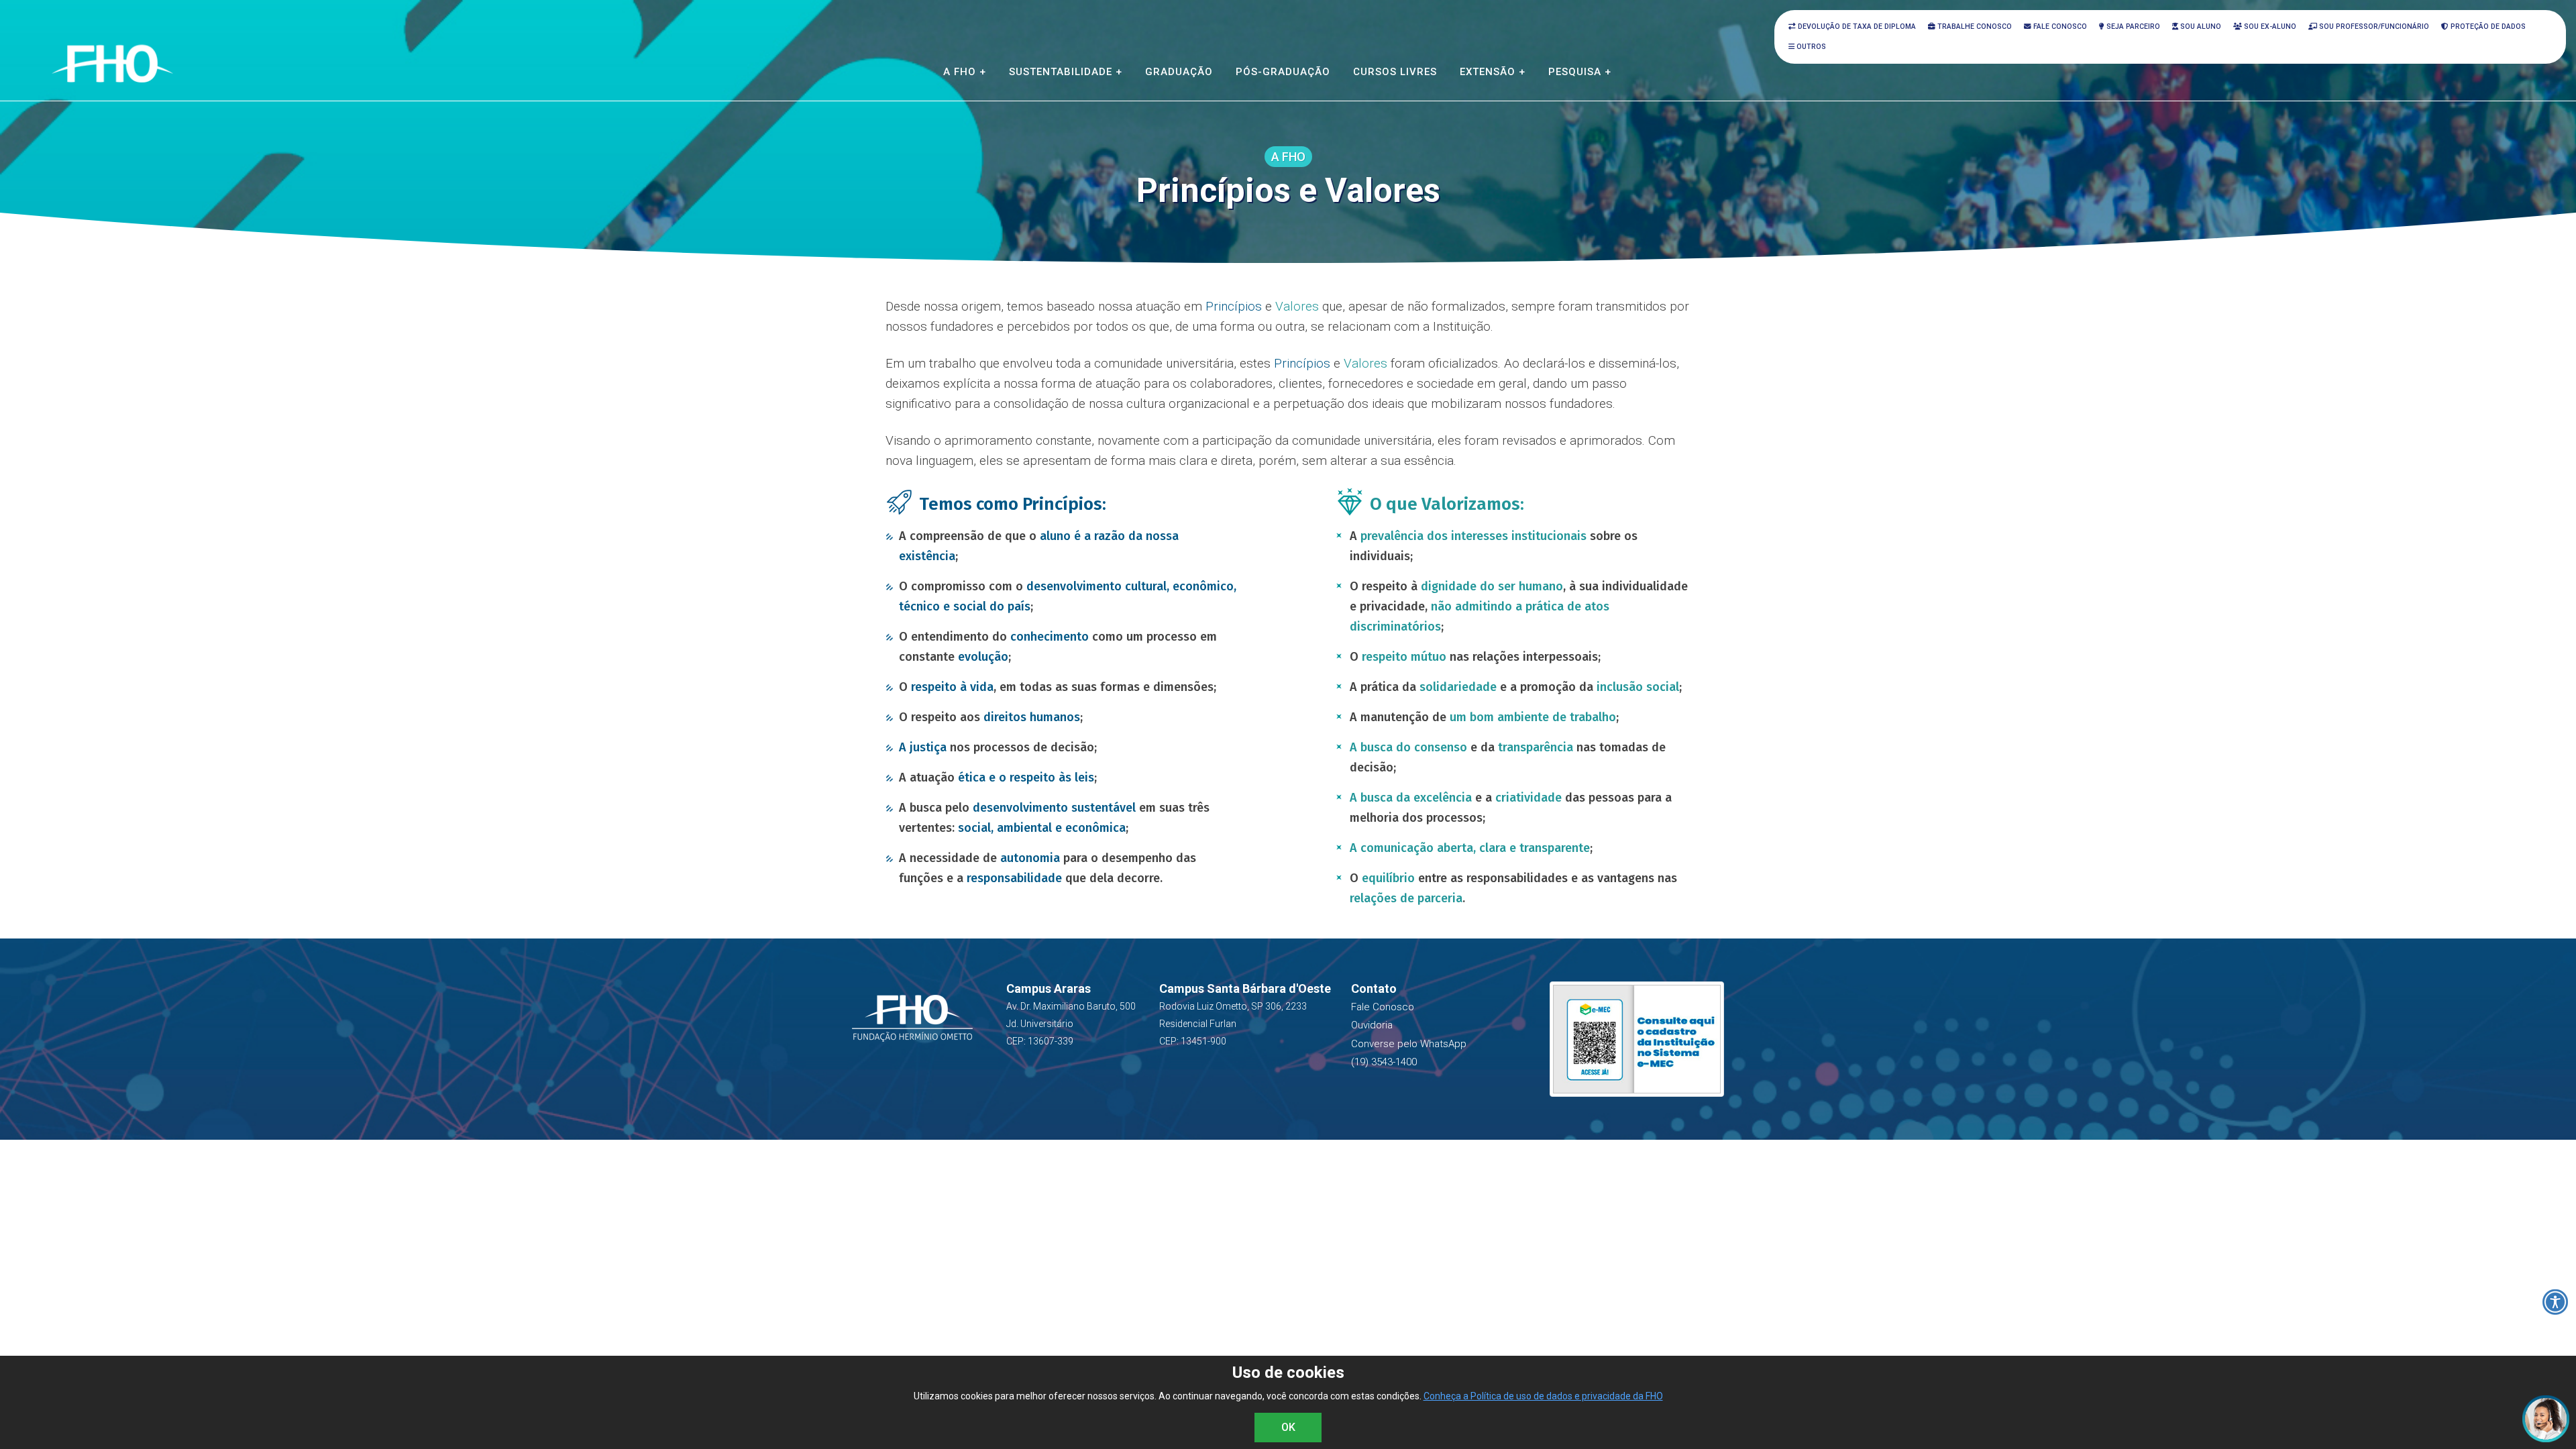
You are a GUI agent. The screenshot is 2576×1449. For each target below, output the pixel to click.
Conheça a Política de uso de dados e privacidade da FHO (1543, 1396)
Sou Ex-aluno (2269, 26)
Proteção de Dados (2487, 26)
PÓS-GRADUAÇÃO (1283, 72)
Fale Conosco (2059, 26)
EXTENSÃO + (1493, 72)
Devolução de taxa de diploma (1856, 26)
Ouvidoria (1372, 1025)
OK (1288, 1427)
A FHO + (965, 72)
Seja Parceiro (2132, 26)
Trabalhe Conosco (1974, 26)
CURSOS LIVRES (1395, 72)
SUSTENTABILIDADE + (1066, 72)
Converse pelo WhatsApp (1409, 1044)
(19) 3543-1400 (1384, 1062)
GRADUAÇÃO (1179, 72)
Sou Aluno (2200, 26)
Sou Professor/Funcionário (2373, 26)
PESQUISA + (1580, 72)
